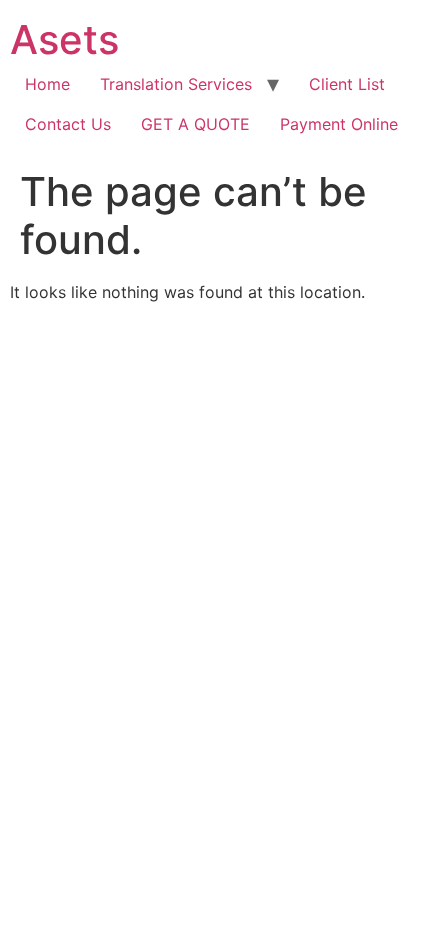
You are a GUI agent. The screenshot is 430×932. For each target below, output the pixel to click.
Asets (64, 39)
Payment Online (339, 124)
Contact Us (68, 124)
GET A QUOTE (195, 124)
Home (47, 84)
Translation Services (176, 84)
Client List (347, 84)
